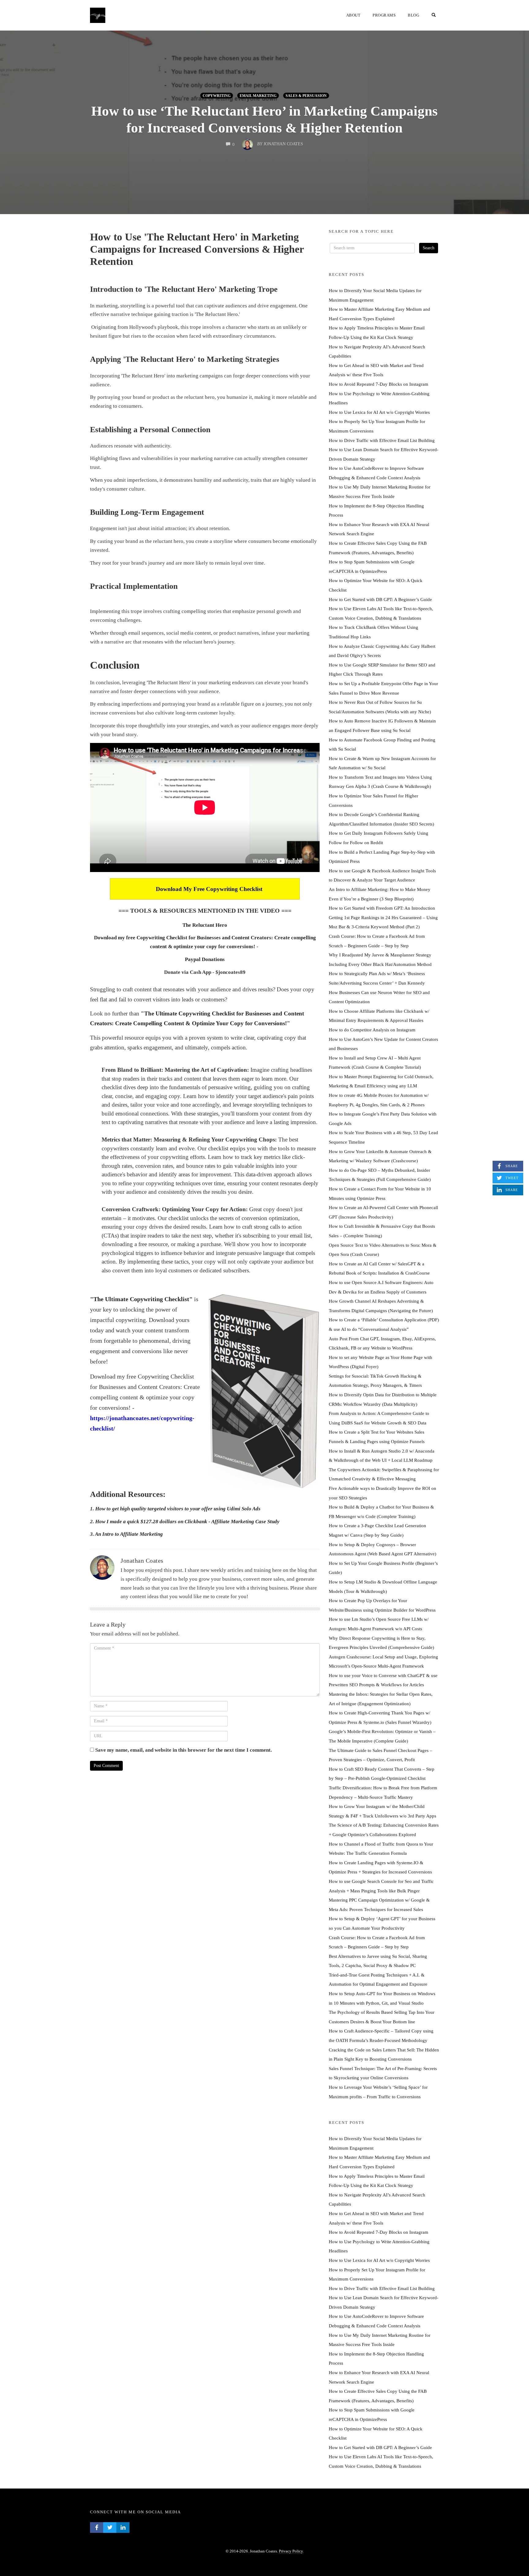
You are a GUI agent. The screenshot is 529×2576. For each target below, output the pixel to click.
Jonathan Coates (142, 1561)
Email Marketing (258, 96)
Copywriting (217, 96)
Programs (384, 15)
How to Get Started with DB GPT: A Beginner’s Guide (380, 599)
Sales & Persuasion (306, 96)
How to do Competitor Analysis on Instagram (372, 1030)
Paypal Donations (205, 959)
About (353, 15)
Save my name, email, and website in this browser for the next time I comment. (184, 1750)
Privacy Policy (291, 2551)
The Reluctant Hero (205, 925)
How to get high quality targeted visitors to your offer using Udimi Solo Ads (178, 1509)
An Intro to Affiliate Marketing (129, 1534)
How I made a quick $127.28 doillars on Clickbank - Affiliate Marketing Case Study (187, 1522)
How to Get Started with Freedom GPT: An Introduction (382, 908)
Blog (413, 15)
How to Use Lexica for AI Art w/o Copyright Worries (379, 412)
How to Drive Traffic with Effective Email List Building (382, 440)
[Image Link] (264, 1391)
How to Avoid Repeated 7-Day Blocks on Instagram (379, 384)
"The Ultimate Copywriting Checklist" (141, 1299)
